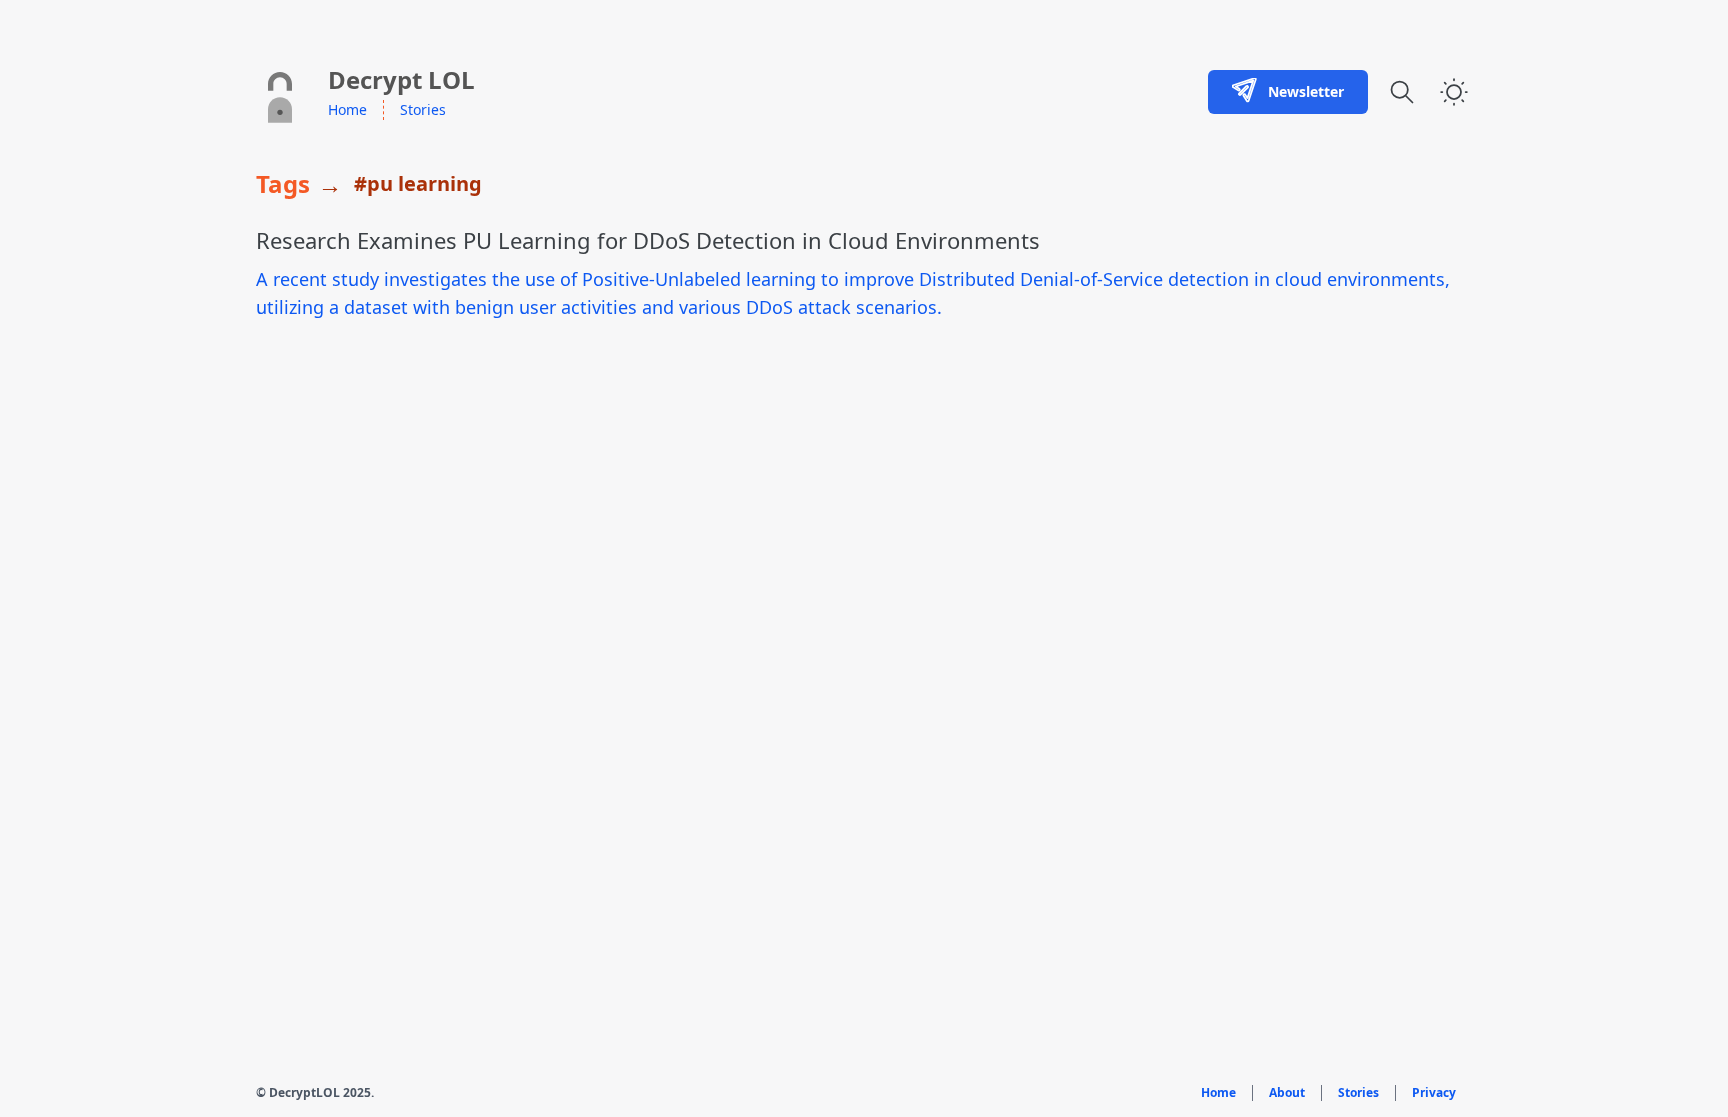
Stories (423, 109)
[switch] (1454, 92)
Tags (283, 184)
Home (347, 109)
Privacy (1434, 1093)
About (1287, 1093)
